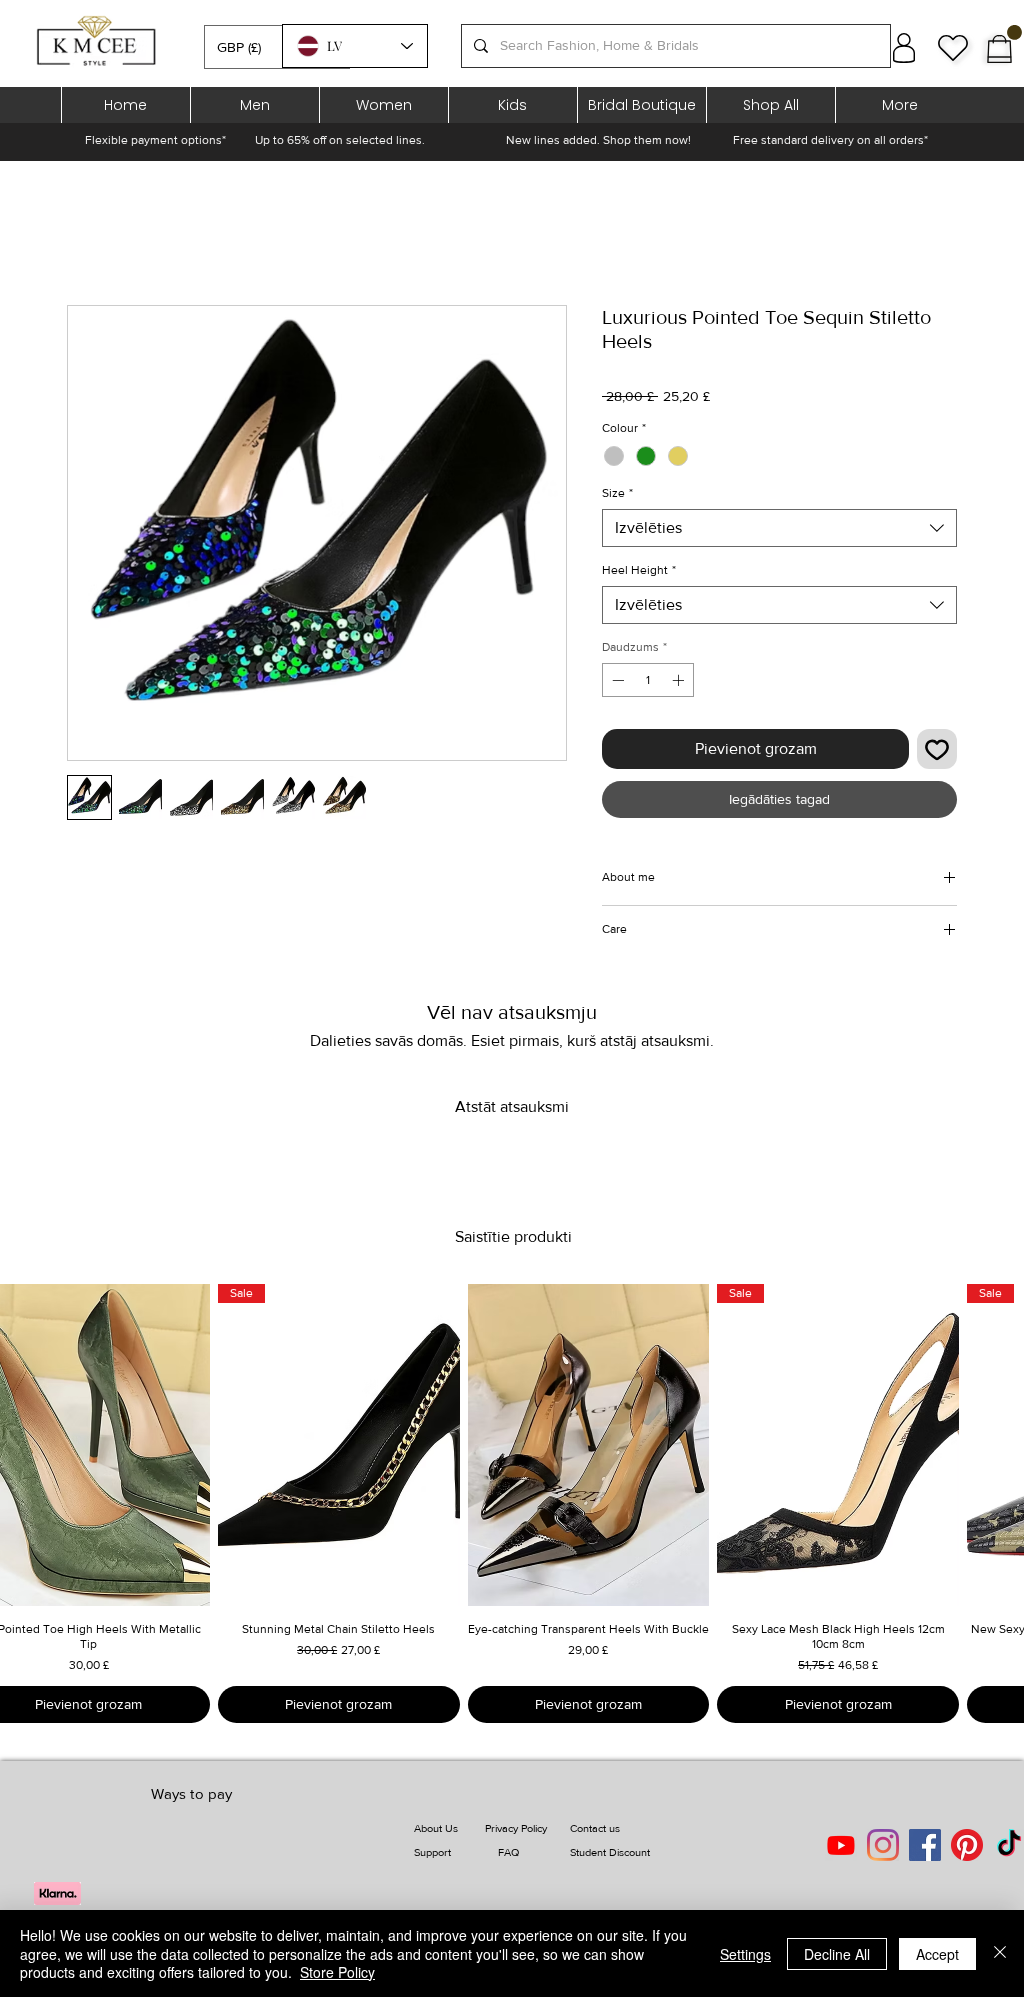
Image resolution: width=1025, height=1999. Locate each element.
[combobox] (779, 528)
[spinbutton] (648, 680)
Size (617, 493)
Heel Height (639, 570)
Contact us (595, 1828)
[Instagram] (883, 1845)
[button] (277, 47)
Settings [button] (745, 1954)
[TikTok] (1009, 1845)
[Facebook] (925, 1845)
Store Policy (337, 1972)
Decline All (837, 1954)
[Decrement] (616, 680)
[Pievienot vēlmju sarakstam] (937, 749)
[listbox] (277, 47)
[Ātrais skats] (589, 1445)
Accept (937, 1954)
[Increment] (680, 680)
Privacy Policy (516, 1828)
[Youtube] (841, 1845)
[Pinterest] (967, 1845)
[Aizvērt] (1000, 1953)
